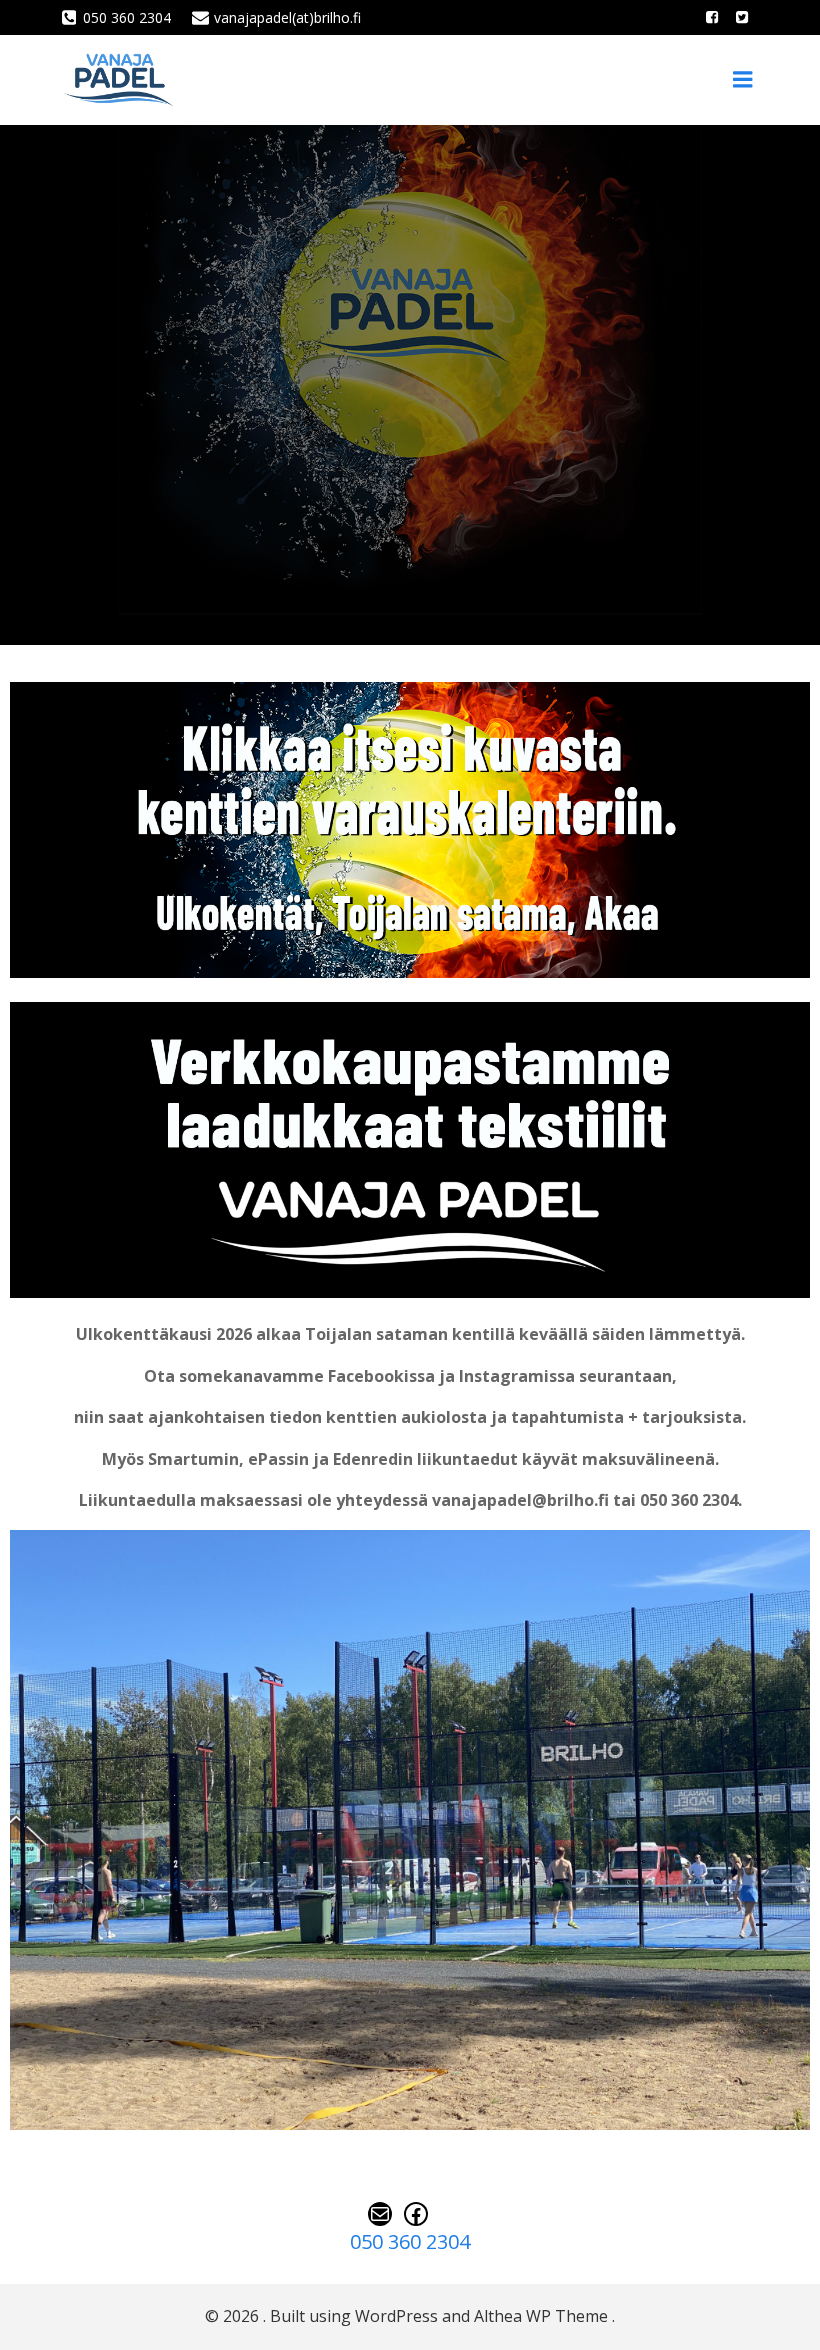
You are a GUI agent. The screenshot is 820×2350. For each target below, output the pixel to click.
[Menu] (743, 80)
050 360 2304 (410, 2241)
